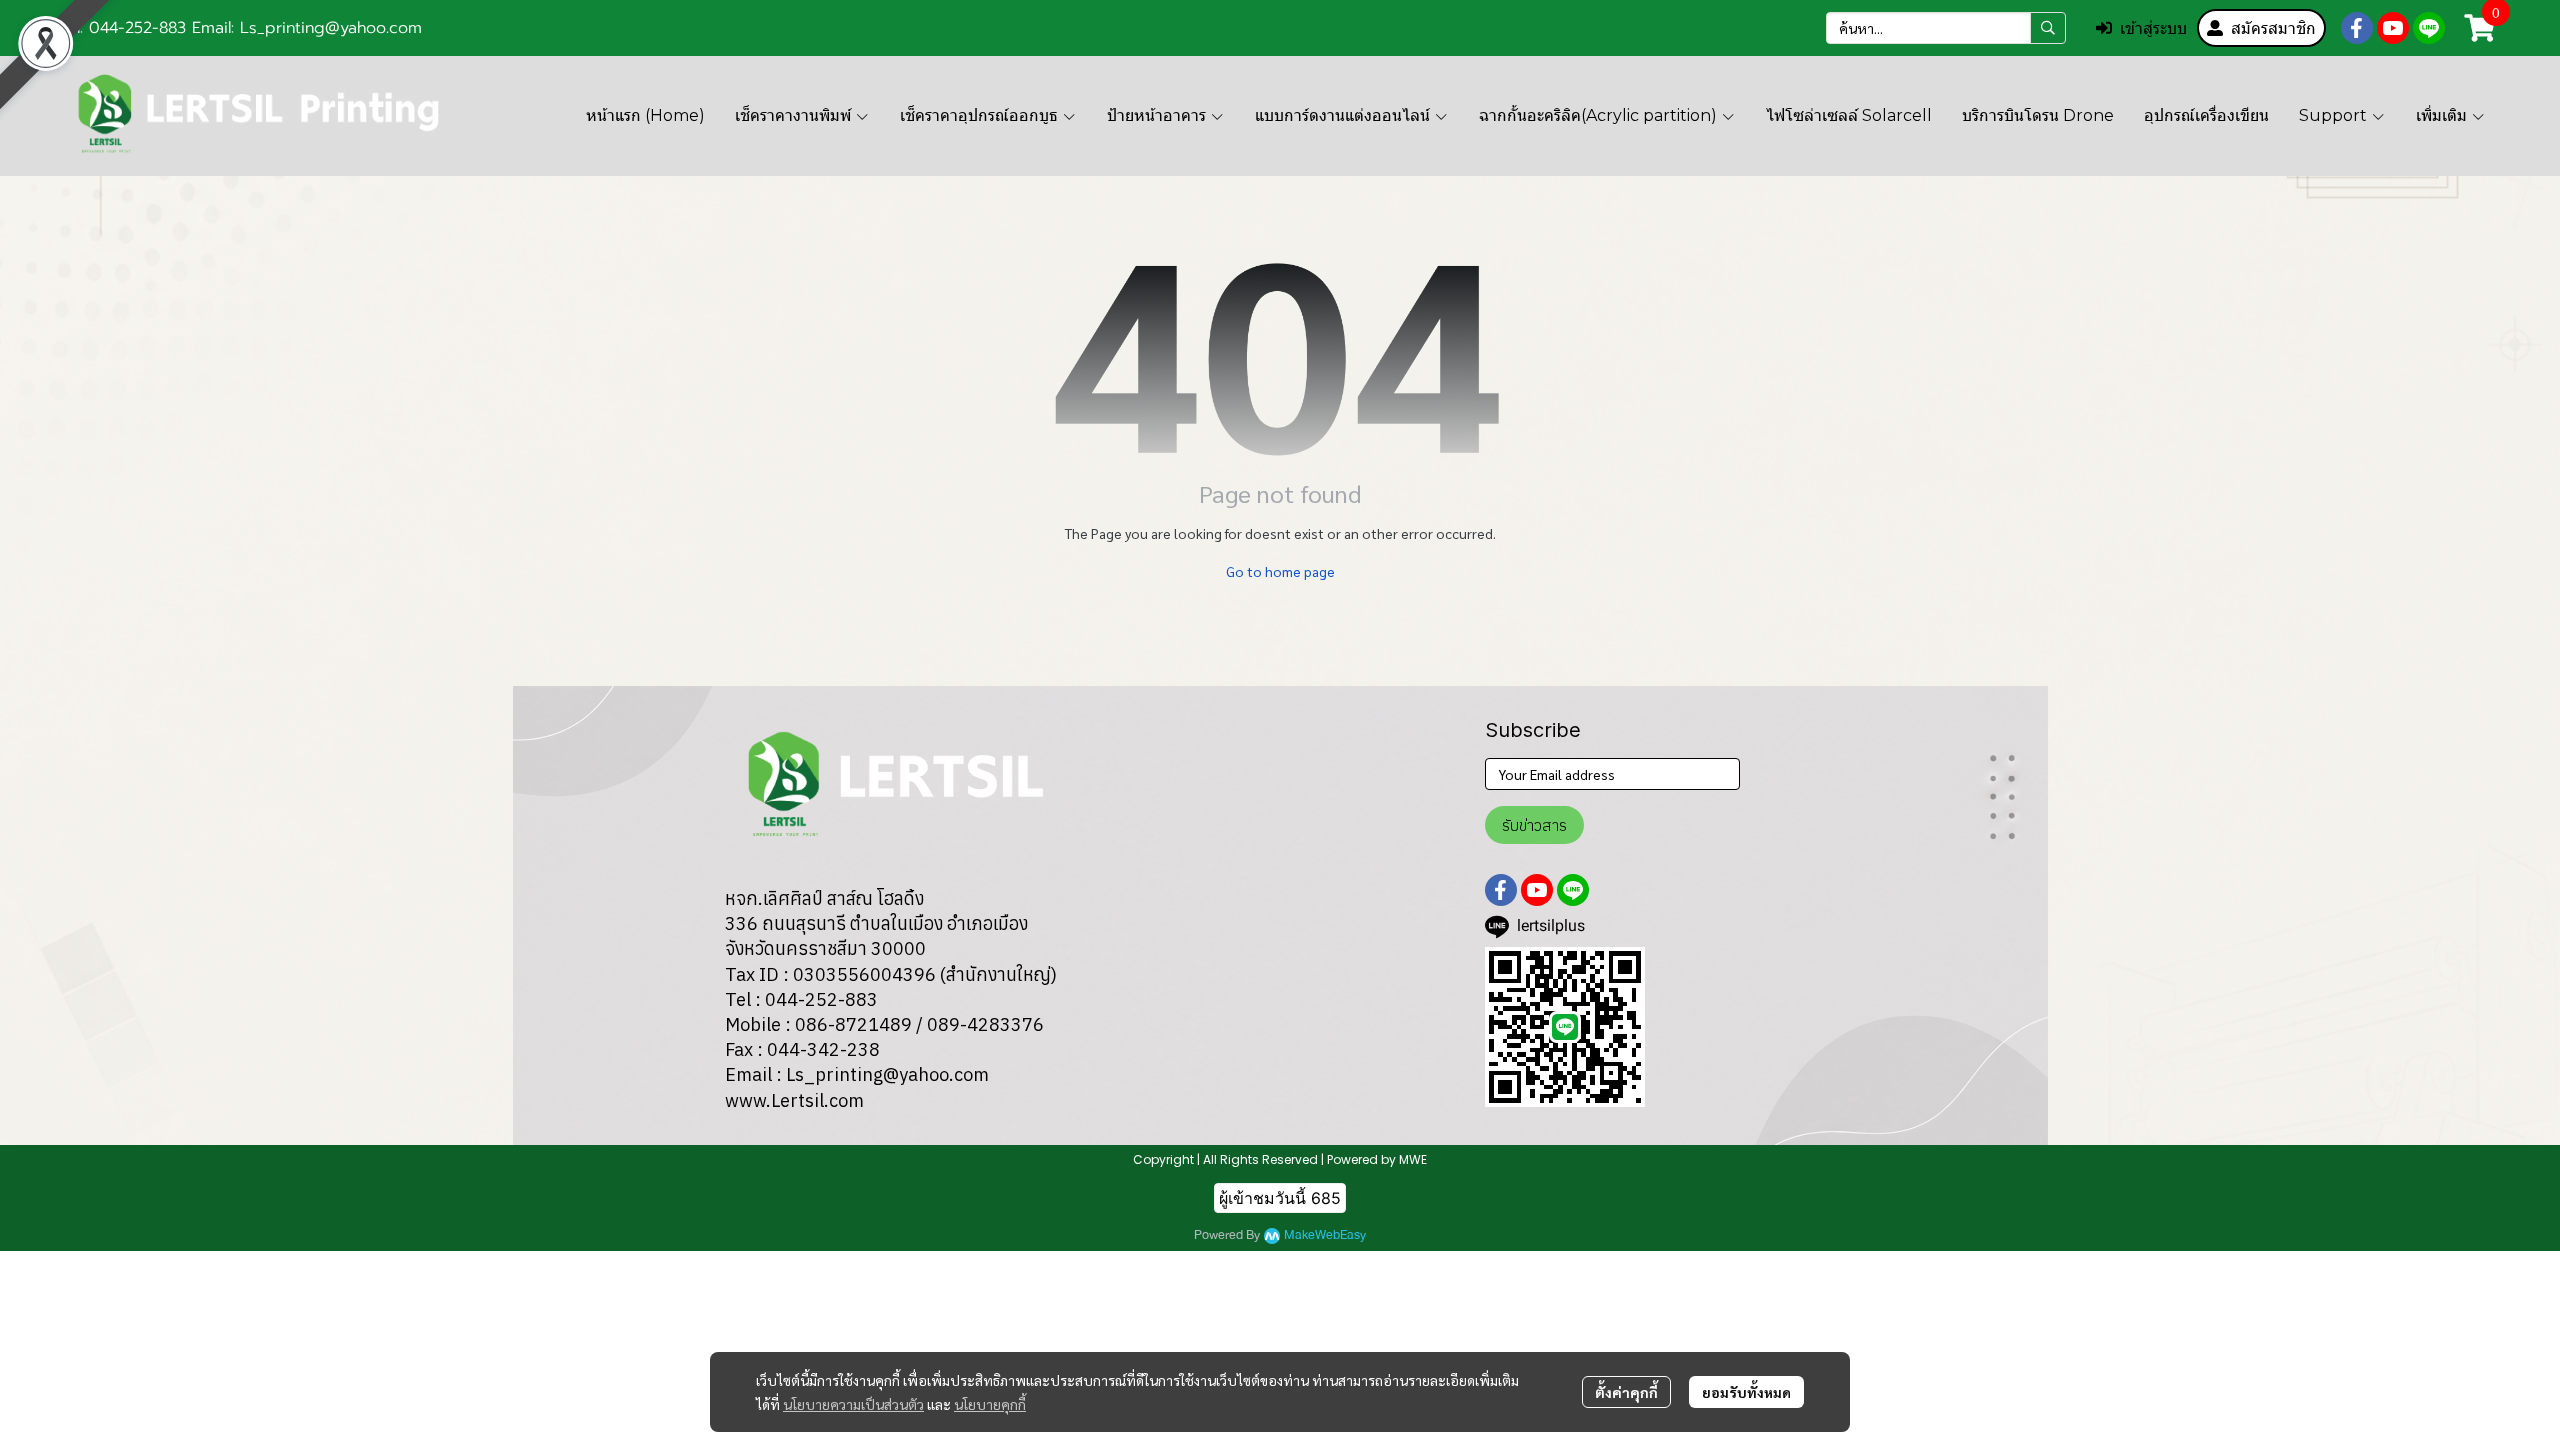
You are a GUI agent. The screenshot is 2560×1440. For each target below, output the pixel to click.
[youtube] (2393, 28)
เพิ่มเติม (2443, 115)
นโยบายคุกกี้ (990, 1404)
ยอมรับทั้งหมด (1746, 1392)
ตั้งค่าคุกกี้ (1626, 1392)
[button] (1946, 28)
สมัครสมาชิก (2273, 28)
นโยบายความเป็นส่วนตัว (853, 1404)
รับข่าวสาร (1534, 825)
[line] (2429, 28)
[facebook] (2357, 28)
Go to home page (1280, 571)
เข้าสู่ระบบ (2153, 28)
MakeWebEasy (1325, 1235)
